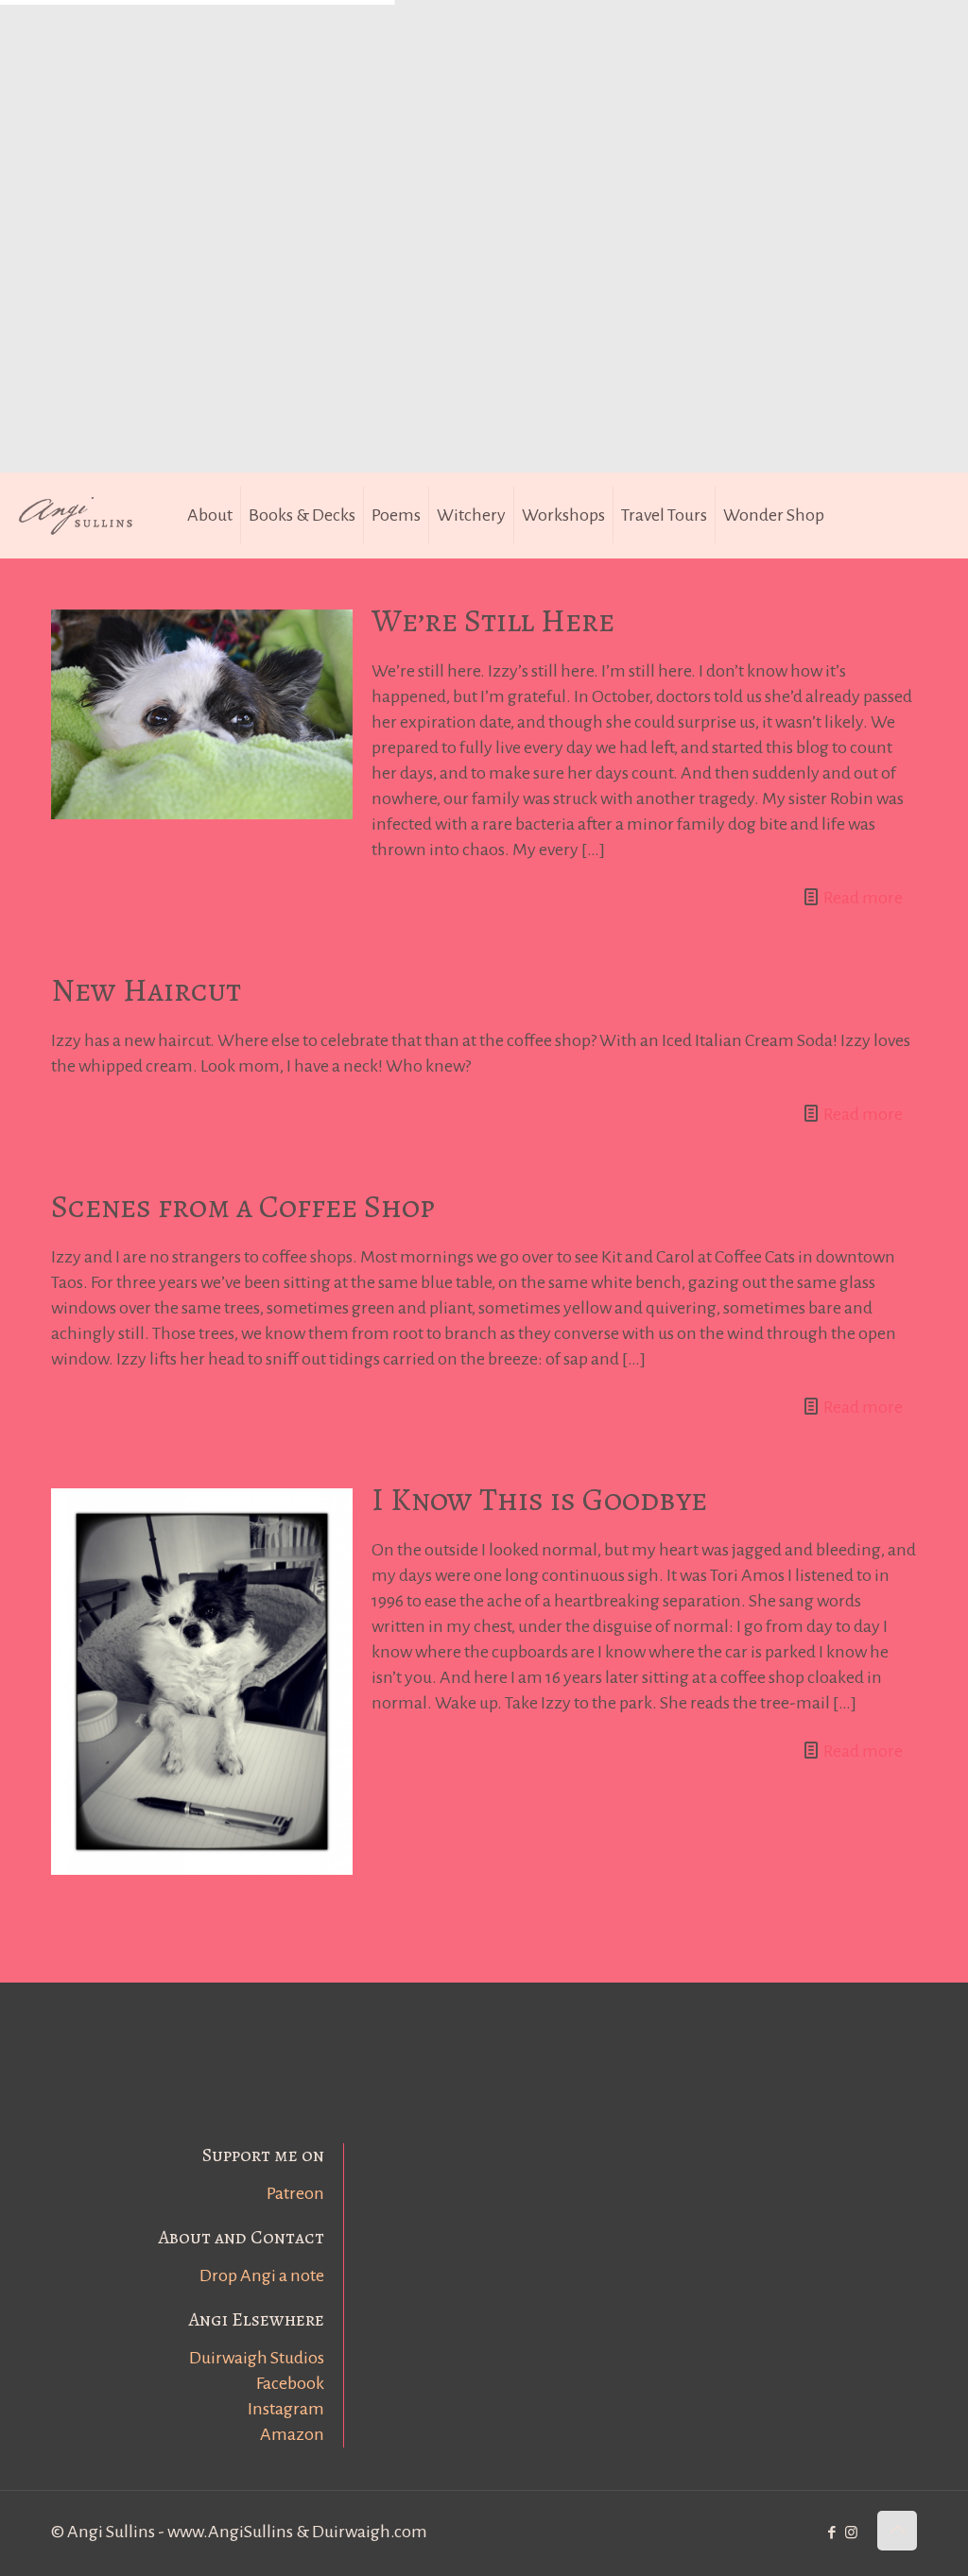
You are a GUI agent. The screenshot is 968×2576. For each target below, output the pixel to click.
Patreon (295, 2193)
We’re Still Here (493, 620)
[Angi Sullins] (85, 515)
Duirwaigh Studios (257, 2358)
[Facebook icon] (831, 2533)
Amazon (292, 2434)
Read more (863, 898)
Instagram (286, 2409)
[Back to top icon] (897, 2531)
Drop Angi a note (262, 2275)
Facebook (290, 2383)
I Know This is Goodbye (539, 1499)
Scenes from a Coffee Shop (243, 1206)
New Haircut (146, 990)
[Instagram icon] (851, 2533)
